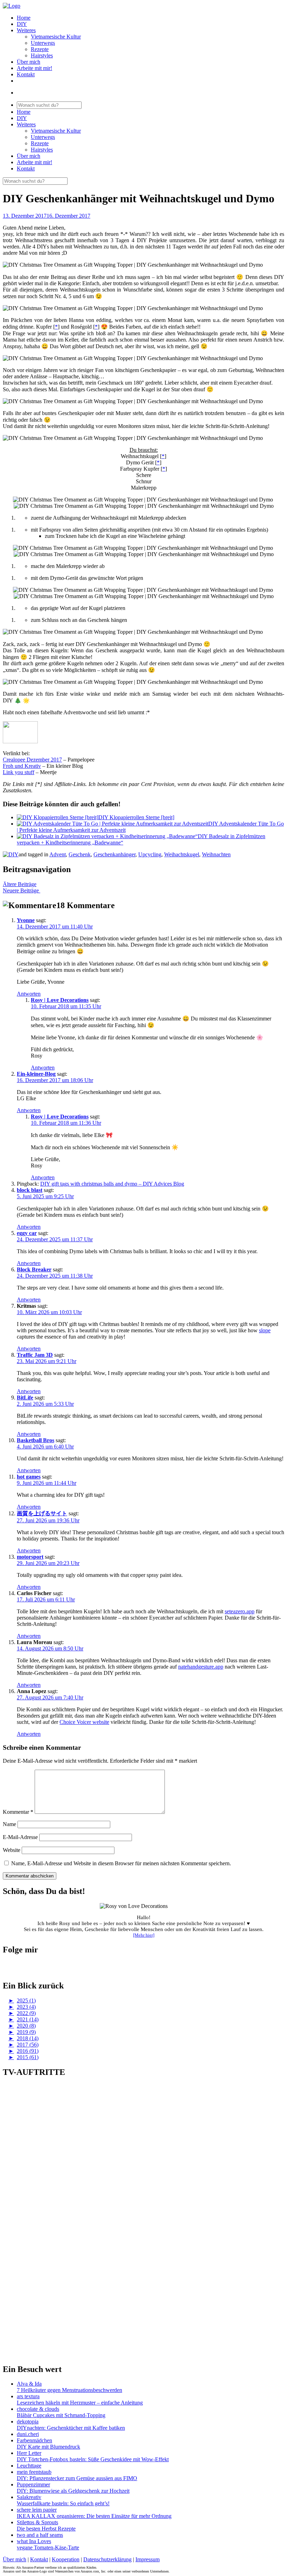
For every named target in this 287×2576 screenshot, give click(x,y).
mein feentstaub (34, 2472)
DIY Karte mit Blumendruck (48, 2447)
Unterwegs (43, 43)
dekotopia (28, 2421)
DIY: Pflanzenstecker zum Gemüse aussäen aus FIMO (77, 2478)
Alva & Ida (29, 2384)
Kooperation (66, 2559)
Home (24, 18)
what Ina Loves (34, 2541)
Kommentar (18, 1812)
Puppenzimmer (33, 2484)
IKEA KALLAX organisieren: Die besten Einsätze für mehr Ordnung (94, 2516)
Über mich (29, 62)
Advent (58, 854)
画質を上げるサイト (42, 1513)
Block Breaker (34, 1269)
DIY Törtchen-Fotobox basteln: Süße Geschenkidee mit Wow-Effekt (93, 2459)
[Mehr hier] (144, 1935)
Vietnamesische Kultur (56, 37)
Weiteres (26, 30)
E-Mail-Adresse (20, 1837)
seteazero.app (240, 1611)
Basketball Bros (36, 1440)
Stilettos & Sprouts (37, 2522)
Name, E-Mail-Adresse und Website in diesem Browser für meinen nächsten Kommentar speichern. (121, 1863)
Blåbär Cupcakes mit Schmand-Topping (61, 2415)
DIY (22, 24)
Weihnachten (216, 854)
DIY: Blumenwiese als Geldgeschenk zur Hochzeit (73, 2491)
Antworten (29, 994)
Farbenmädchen (34, 2440)
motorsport (30, 1557)
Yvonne (26, 920)
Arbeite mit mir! (34, 68)
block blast (30, 1190)
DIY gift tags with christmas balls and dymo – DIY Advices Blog (112, 1184)
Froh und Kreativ (22, 766)
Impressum (148, 2559)
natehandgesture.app (201, 1667)
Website (12, 1850)
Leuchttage (29, 2466)
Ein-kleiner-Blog (36, 1074)
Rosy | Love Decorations (60, 1000)
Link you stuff (19, 772)
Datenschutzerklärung (107, 2559)
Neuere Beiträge (22, 890)
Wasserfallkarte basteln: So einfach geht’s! (63, 2503)
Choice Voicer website (84, 1722)
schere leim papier (37, 2510)
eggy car (27, 1233)
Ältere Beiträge (20, 884)
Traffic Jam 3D (35, 1355)
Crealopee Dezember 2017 (32, 760)
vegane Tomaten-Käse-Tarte (48, 2547)
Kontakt (26, 74)
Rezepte (40, 49)
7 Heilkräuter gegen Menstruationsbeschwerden (69, 2390)
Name (9, 1824)
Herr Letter (29, 2453)
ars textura (28, 2396)
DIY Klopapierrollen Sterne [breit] (136, 817)
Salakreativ (29, 2497)
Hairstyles (42, 55)
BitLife (25, 1398)
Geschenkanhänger (114, 854)
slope (265, 1330)
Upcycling (150, 854)
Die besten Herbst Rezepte (46, 2529)
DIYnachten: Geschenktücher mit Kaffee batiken (71, 2428)
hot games (29, 1477)
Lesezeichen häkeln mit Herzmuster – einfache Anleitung (80, 2403)
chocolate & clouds (38, 2409)
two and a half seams (40, 2535)
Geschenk (80, 854)
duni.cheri (28, 2434)
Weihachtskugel (182, 854)
